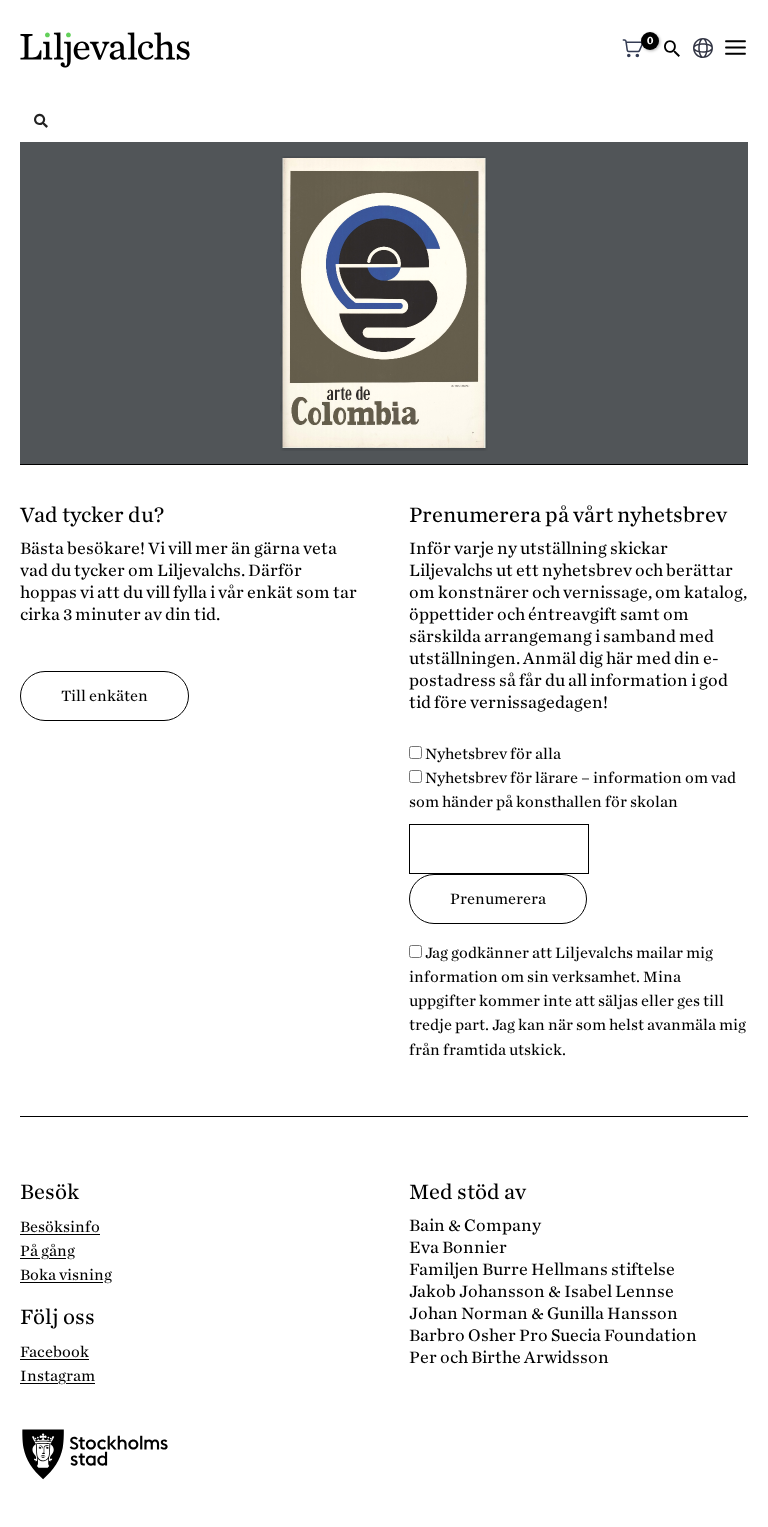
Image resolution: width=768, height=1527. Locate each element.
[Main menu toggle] (735, 47)
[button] (672, 50)
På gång (47, 1251)
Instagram (57, 1376)
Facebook (54, 1352)
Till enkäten (104, 696)
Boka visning (66, 1275)
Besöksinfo (60, 1227)
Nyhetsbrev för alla (491, 754)
